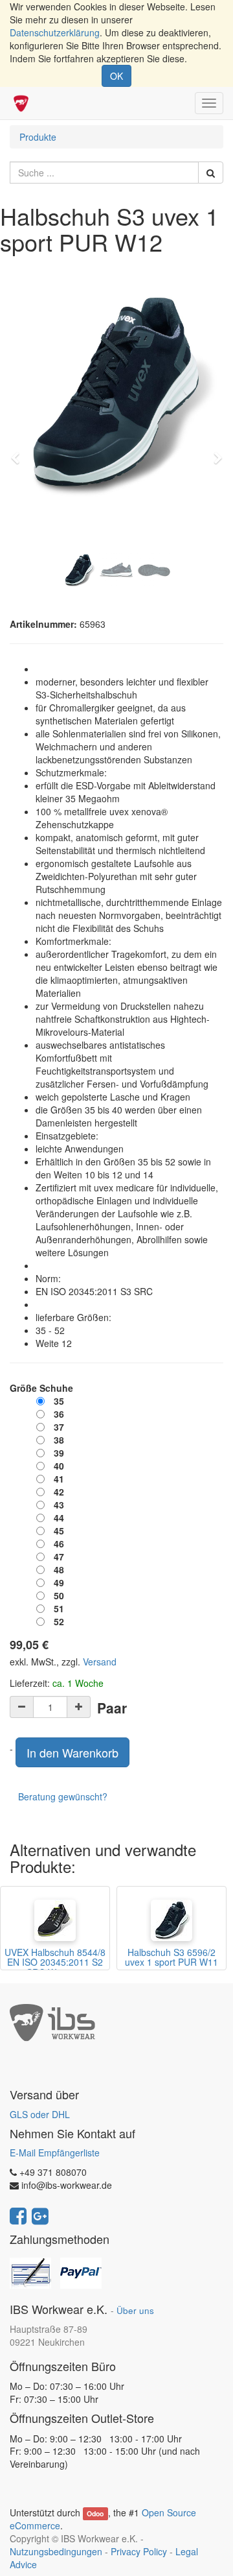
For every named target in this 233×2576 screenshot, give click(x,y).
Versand (100, 1662)
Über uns (135, 2310)
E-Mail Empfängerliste (55, 2153)
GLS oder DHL (40, 2114)
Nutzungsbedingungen (56, 2551)
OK (116, 76)
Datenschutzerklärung (55, 32)
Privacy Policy (139, 2551)
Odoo (95, 2513)
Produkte (38, 137)
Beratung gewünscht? (63, 1796)
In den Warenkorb (72, 1752)
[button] (19, 452)
